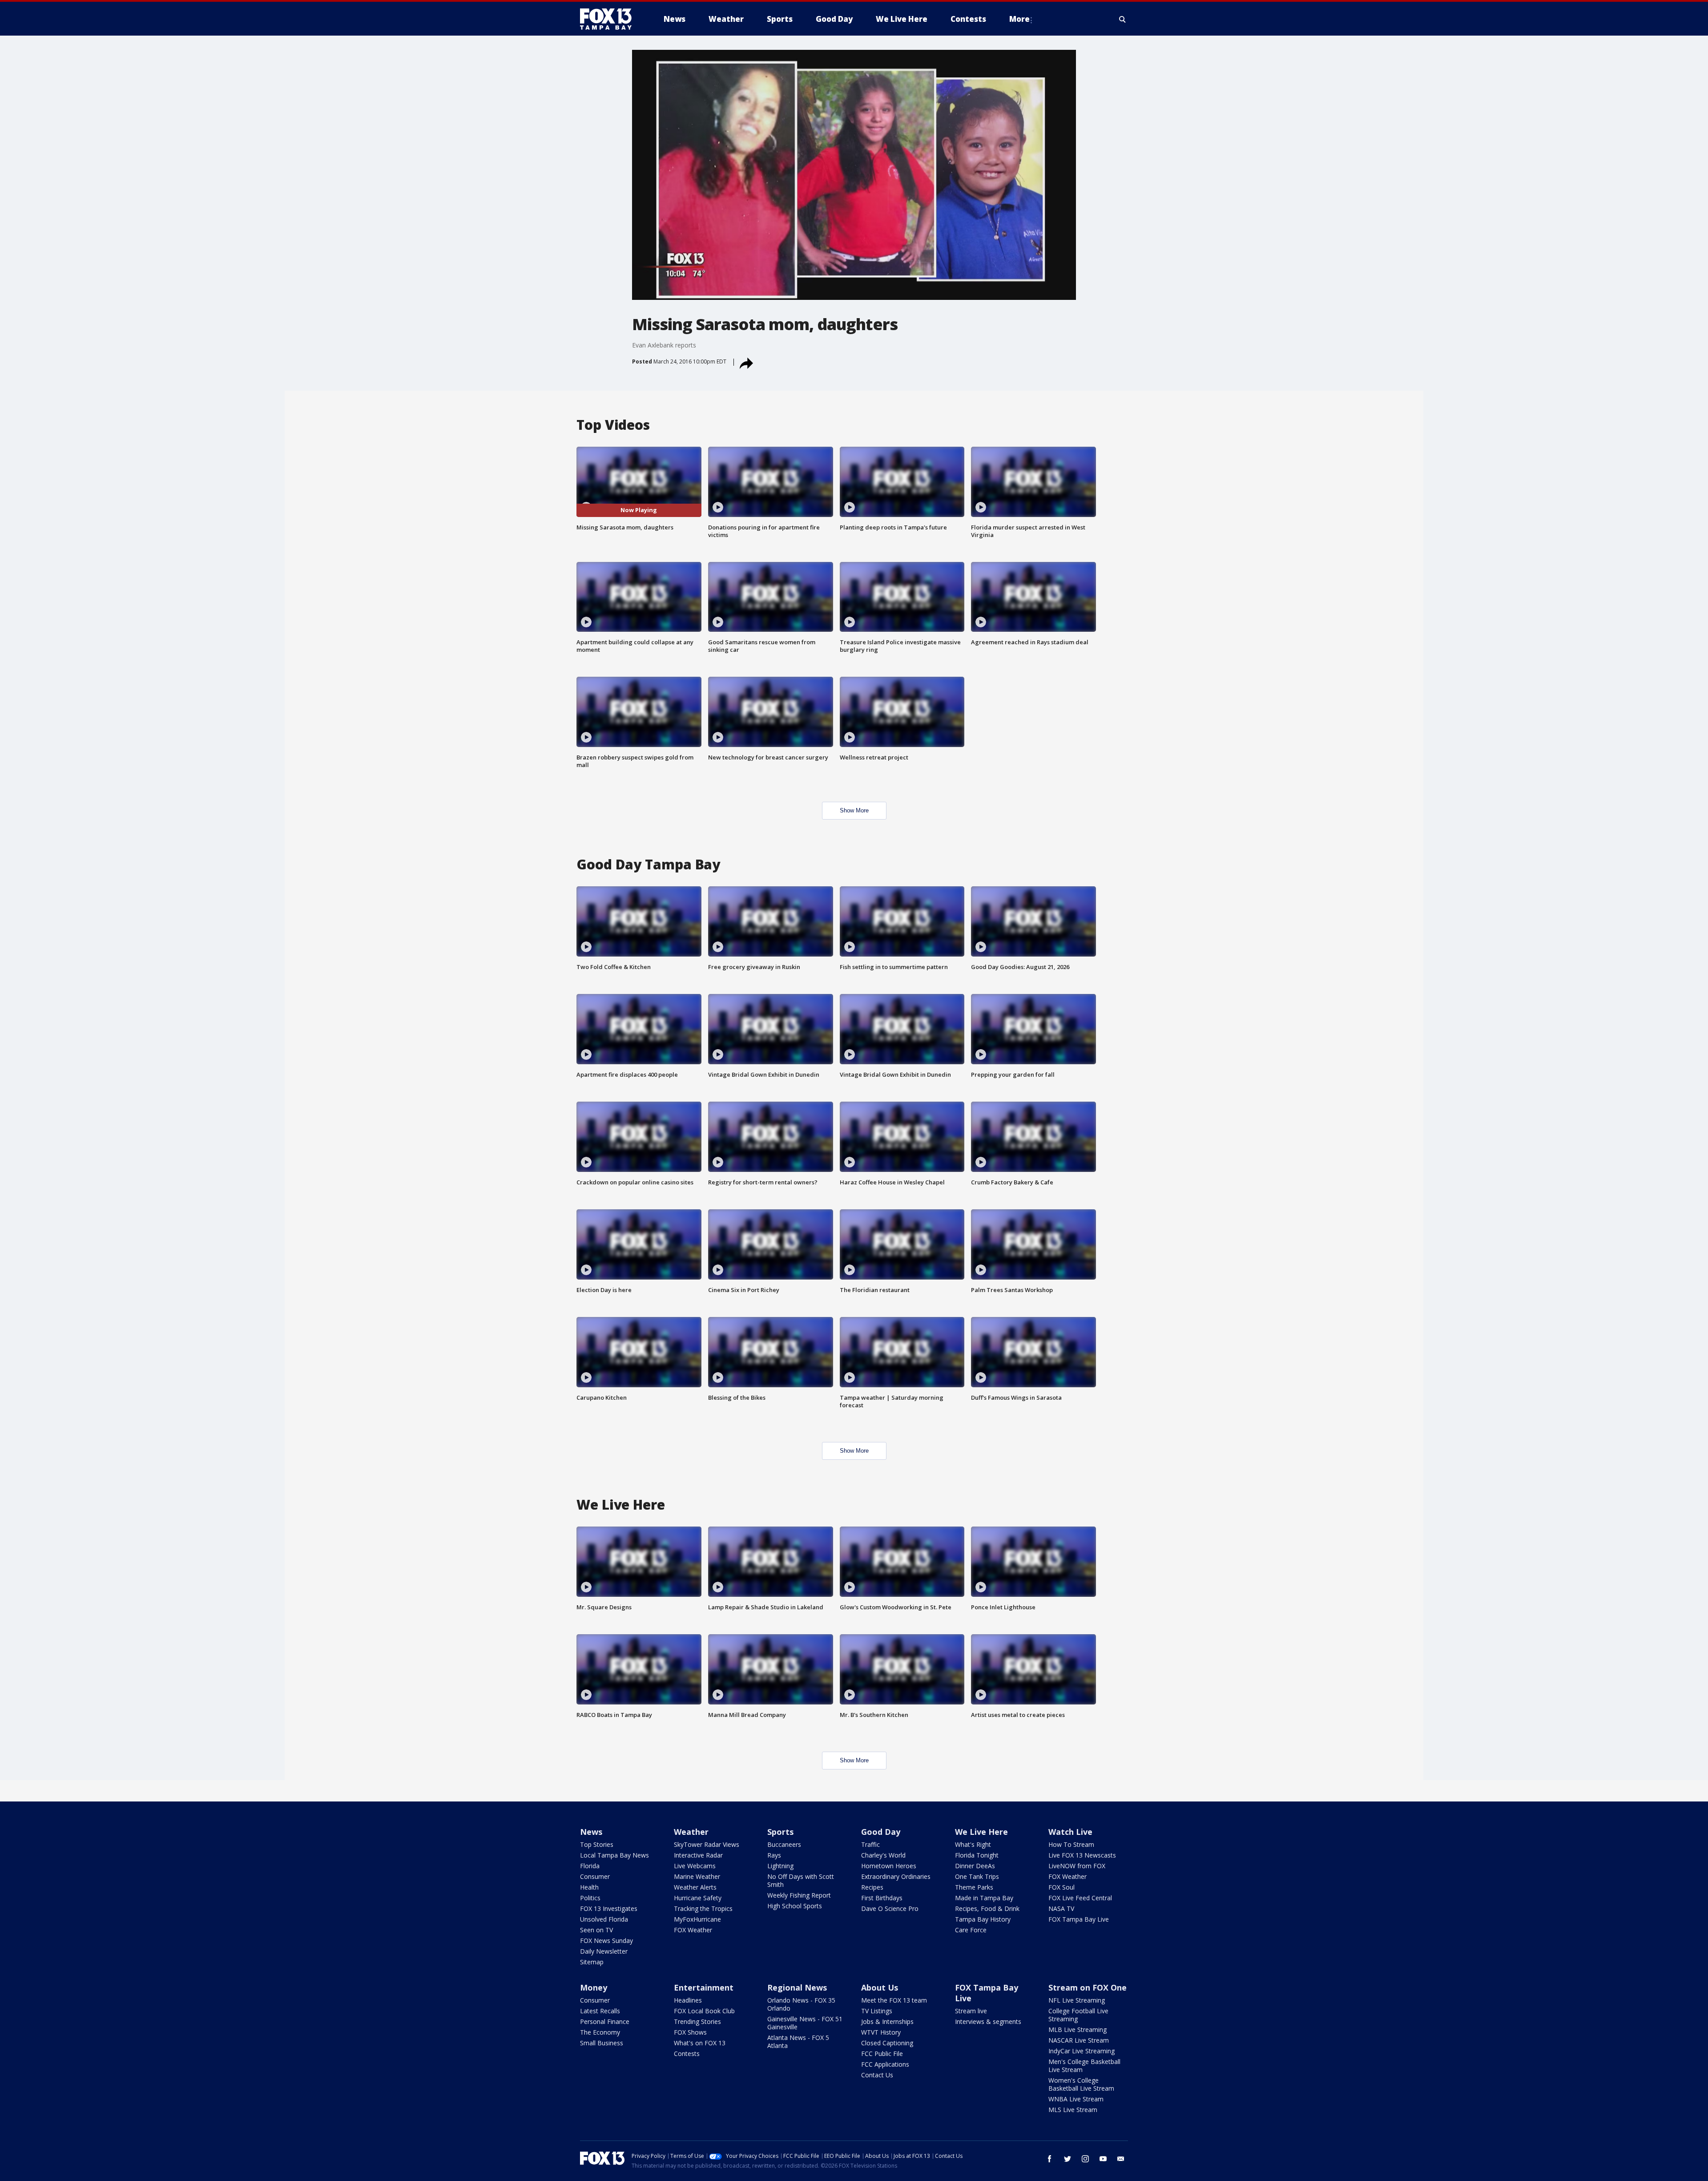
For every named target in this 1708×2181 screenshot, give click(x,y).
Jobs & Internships (887, 2021)
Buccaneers (784, 1844)
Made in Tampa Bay (984, 1898)
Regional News (797, 1987)
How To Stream (1071, 1844)
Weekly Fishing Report (799, 1895)
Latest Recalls (600, 2011)
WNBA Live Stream (1076, 2099)
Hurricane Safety (698, 1898)
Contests (687, 2054)
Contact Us (877, 2075)
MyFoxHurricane (697, 1919)
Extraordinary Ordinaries (896, 1876)
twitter (1067, 2159)
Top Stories (597, 1844)
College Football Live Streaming (1078, 2015)
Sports (780, 1832)
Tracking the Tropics (703, 1908)
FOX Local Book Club (704, 2011)
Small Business (602, 2043)
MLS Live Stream (1073, 2110)
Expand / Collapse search (1123, 19)
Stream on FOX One (1088, 1987)
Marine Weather (697, 1876)
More (1019, 19)
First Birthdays (882, 1898)
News (591, 1832)
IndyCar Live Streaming (1082, 2051)
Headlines (688, 2000)
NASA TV (1061, 1908)
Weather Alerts (695, 1887)
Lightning (780, 1866)
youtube (1103, 2159)
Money (594, 1987)
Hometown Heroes (889, 1866)
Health (589, 1887)
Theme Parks (974, 1887)
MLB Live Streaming (1078, 2030)
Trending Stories (697, 2021)
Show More (854, 810)
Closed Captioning (887, 2043)
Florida (590, 1866)
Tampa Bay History (983, 1919)
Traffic (870, 1844)
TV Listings (877, 2011)
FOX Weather (693, 1930)
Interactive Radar (698, 1855)
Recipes (872, 1887)
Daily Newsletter (604, 1951)
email (1121, 2159)
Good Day (881, 1832)
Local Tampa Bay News (614, 1855)
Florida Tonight (977, 1855)
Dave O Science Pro (890, 1908)
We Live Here (981, 1832)
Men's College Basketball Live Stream (1084, 2066)
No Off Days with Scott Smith (801, 1880)
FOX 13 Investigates (609, 1908)
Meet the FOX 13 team (894, 2000)
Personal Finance (605, 2021)
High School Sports (795, 1906)
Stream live (971, 2011)
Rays (774, 1855)
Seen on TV (596, 1930)
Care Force (971, 1930)
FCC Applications (885, 2064)
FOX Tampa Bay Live (1079, 1919)
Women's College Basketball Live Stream (1081, 2084)
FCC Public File (882, 2054)
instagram (1085, 2159)
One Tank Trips (977, 1876)
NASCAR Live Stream (1079, 2040)
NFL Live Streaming (1077, 2000)
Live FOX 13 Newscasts (1082, 1855)
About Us (880, 1987)
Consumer (595, 1876)
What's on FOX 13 (700, 2043)
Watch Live (1070, 1832)
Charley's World (883, 1855)
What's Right (973, 1844)
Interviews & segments (988, 2021)
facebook (1050, 2159)
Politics (590, 1898)
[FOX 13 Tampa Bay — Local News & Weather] (609, 19)
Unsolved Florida (604, 1919)
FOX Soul (1061, 1887)
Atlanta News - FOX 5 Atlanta (798, 2042)
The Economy (600, 2032)
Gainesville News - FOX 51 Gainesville (805, 2023)
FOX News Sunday (606, 1941)
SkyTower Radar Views (707, 1844)
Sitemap (592, 1962)
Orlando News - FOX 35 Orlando (801, 2004)
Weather (691, 1832)
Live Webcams (695, 1866)
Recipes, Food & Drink (987, 1908)
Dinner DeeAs (975, 1866)
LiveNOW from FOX (1077, 1866)
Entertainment (704, 1987)
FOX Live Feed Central (1080, 1898)
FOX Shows (690, 2032)
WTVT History (881, 2032)
